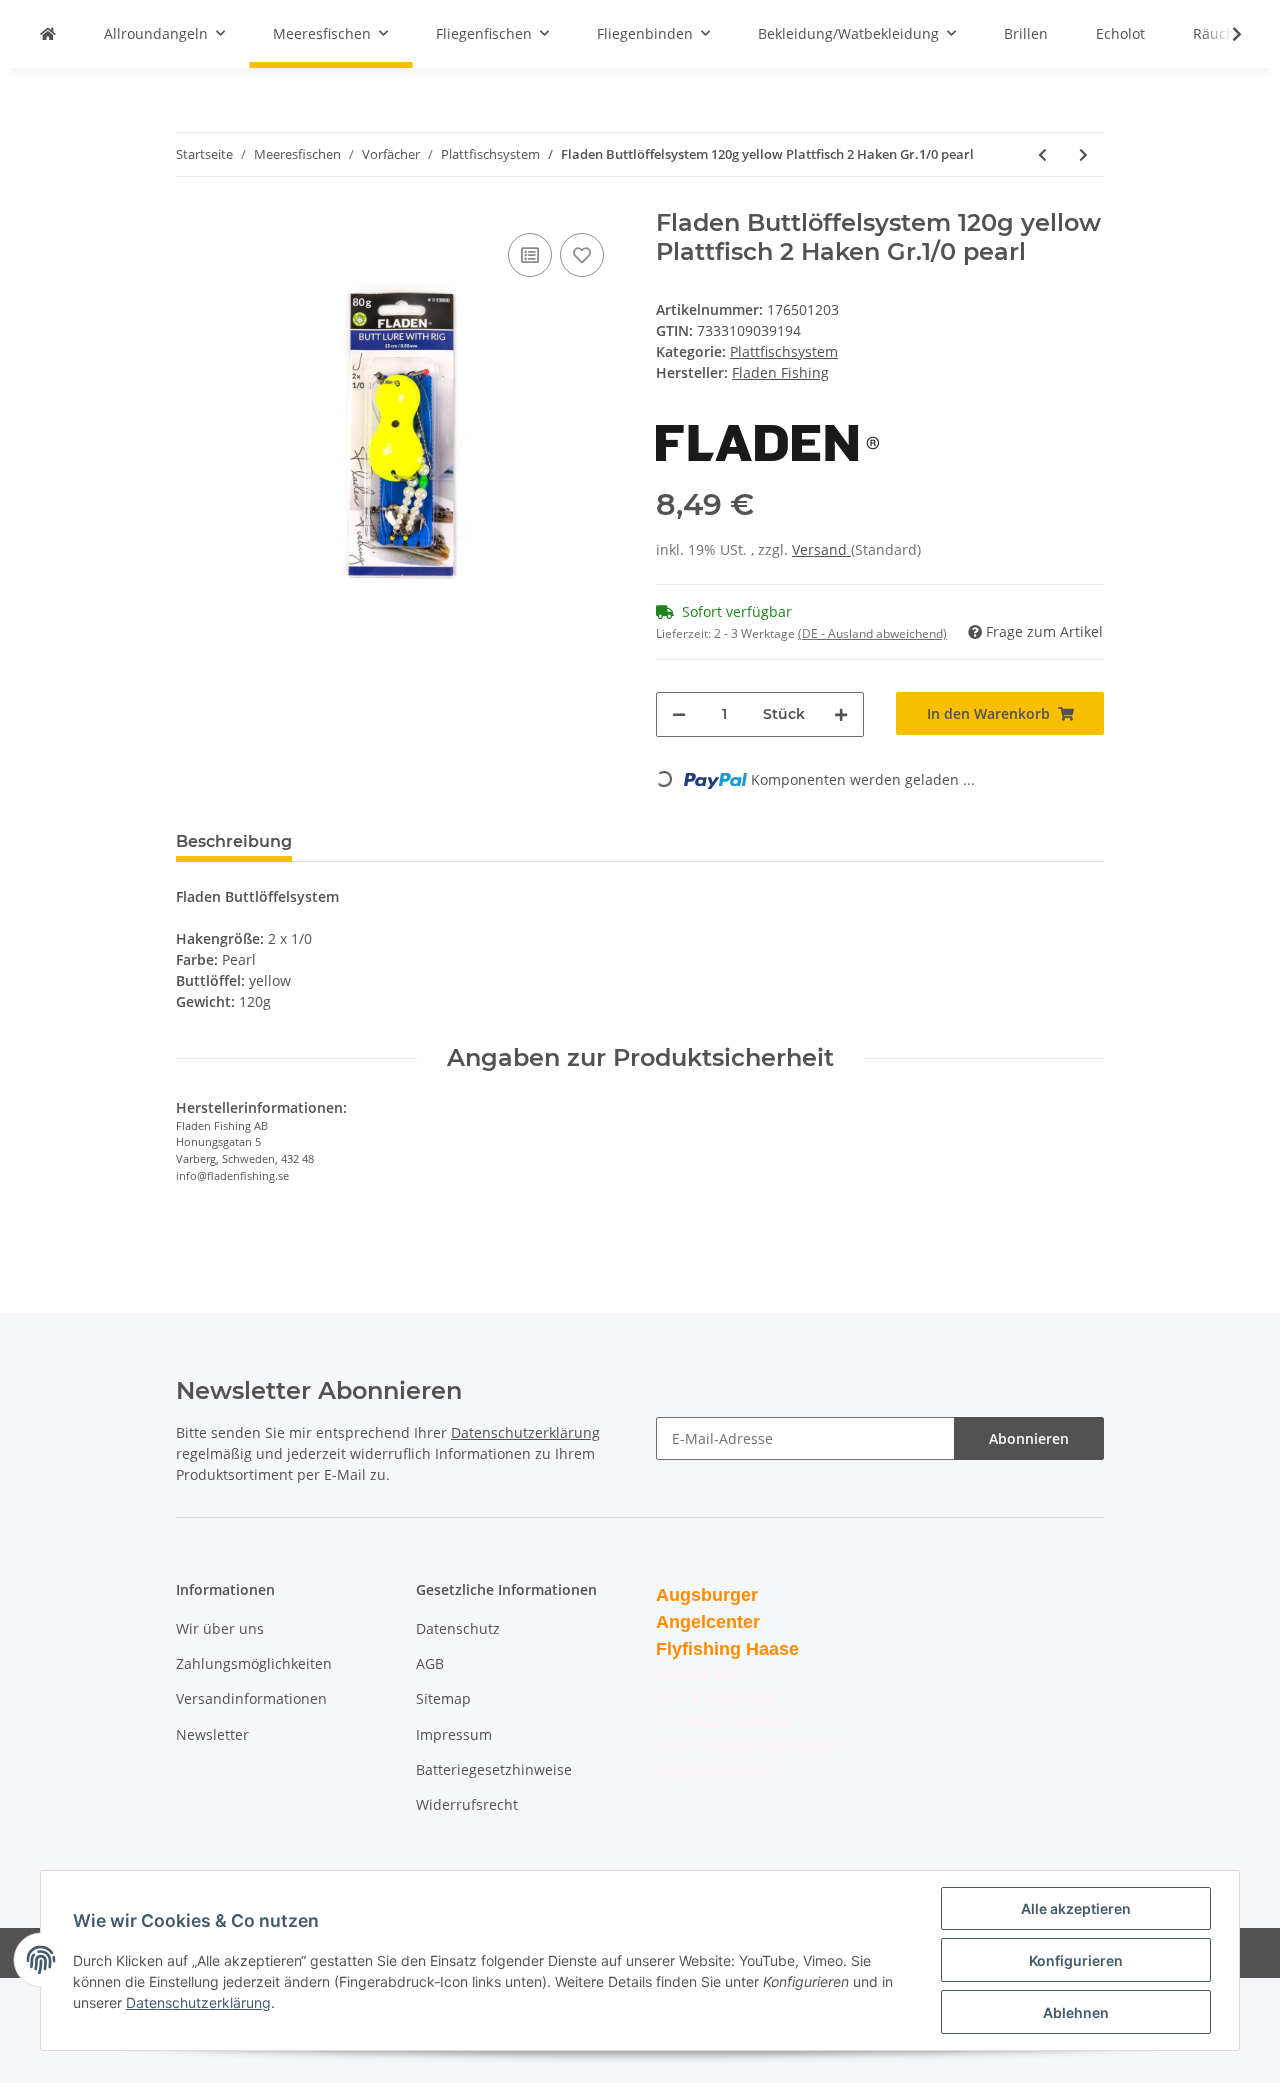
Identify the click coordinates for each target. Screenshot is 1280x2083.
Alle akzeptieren (1076, 1908)
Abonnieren (1029, 1438)
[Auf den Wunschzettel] (582, 255)
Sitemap (443, 1698)
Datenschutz (458, 1628)
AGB (430, 1663)
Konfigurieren (1076, 1960)
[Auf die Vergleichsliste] (530, 255)
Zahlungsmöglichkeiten (254, 1663)
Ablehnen (1076, 2012)
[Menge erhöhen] (841, 714)
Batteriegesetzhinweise (494, 1769)
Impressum (454, 1734)
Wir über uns (220, 1628)
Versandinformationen (251, 1698)
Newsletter (212, 1734)
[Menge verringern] (679, 714)
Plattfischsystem (784, 351)
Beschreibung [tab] (234, 841)
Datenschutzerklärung (525, 1432)
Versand (821, 549)
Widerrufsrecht (467, 1804)
